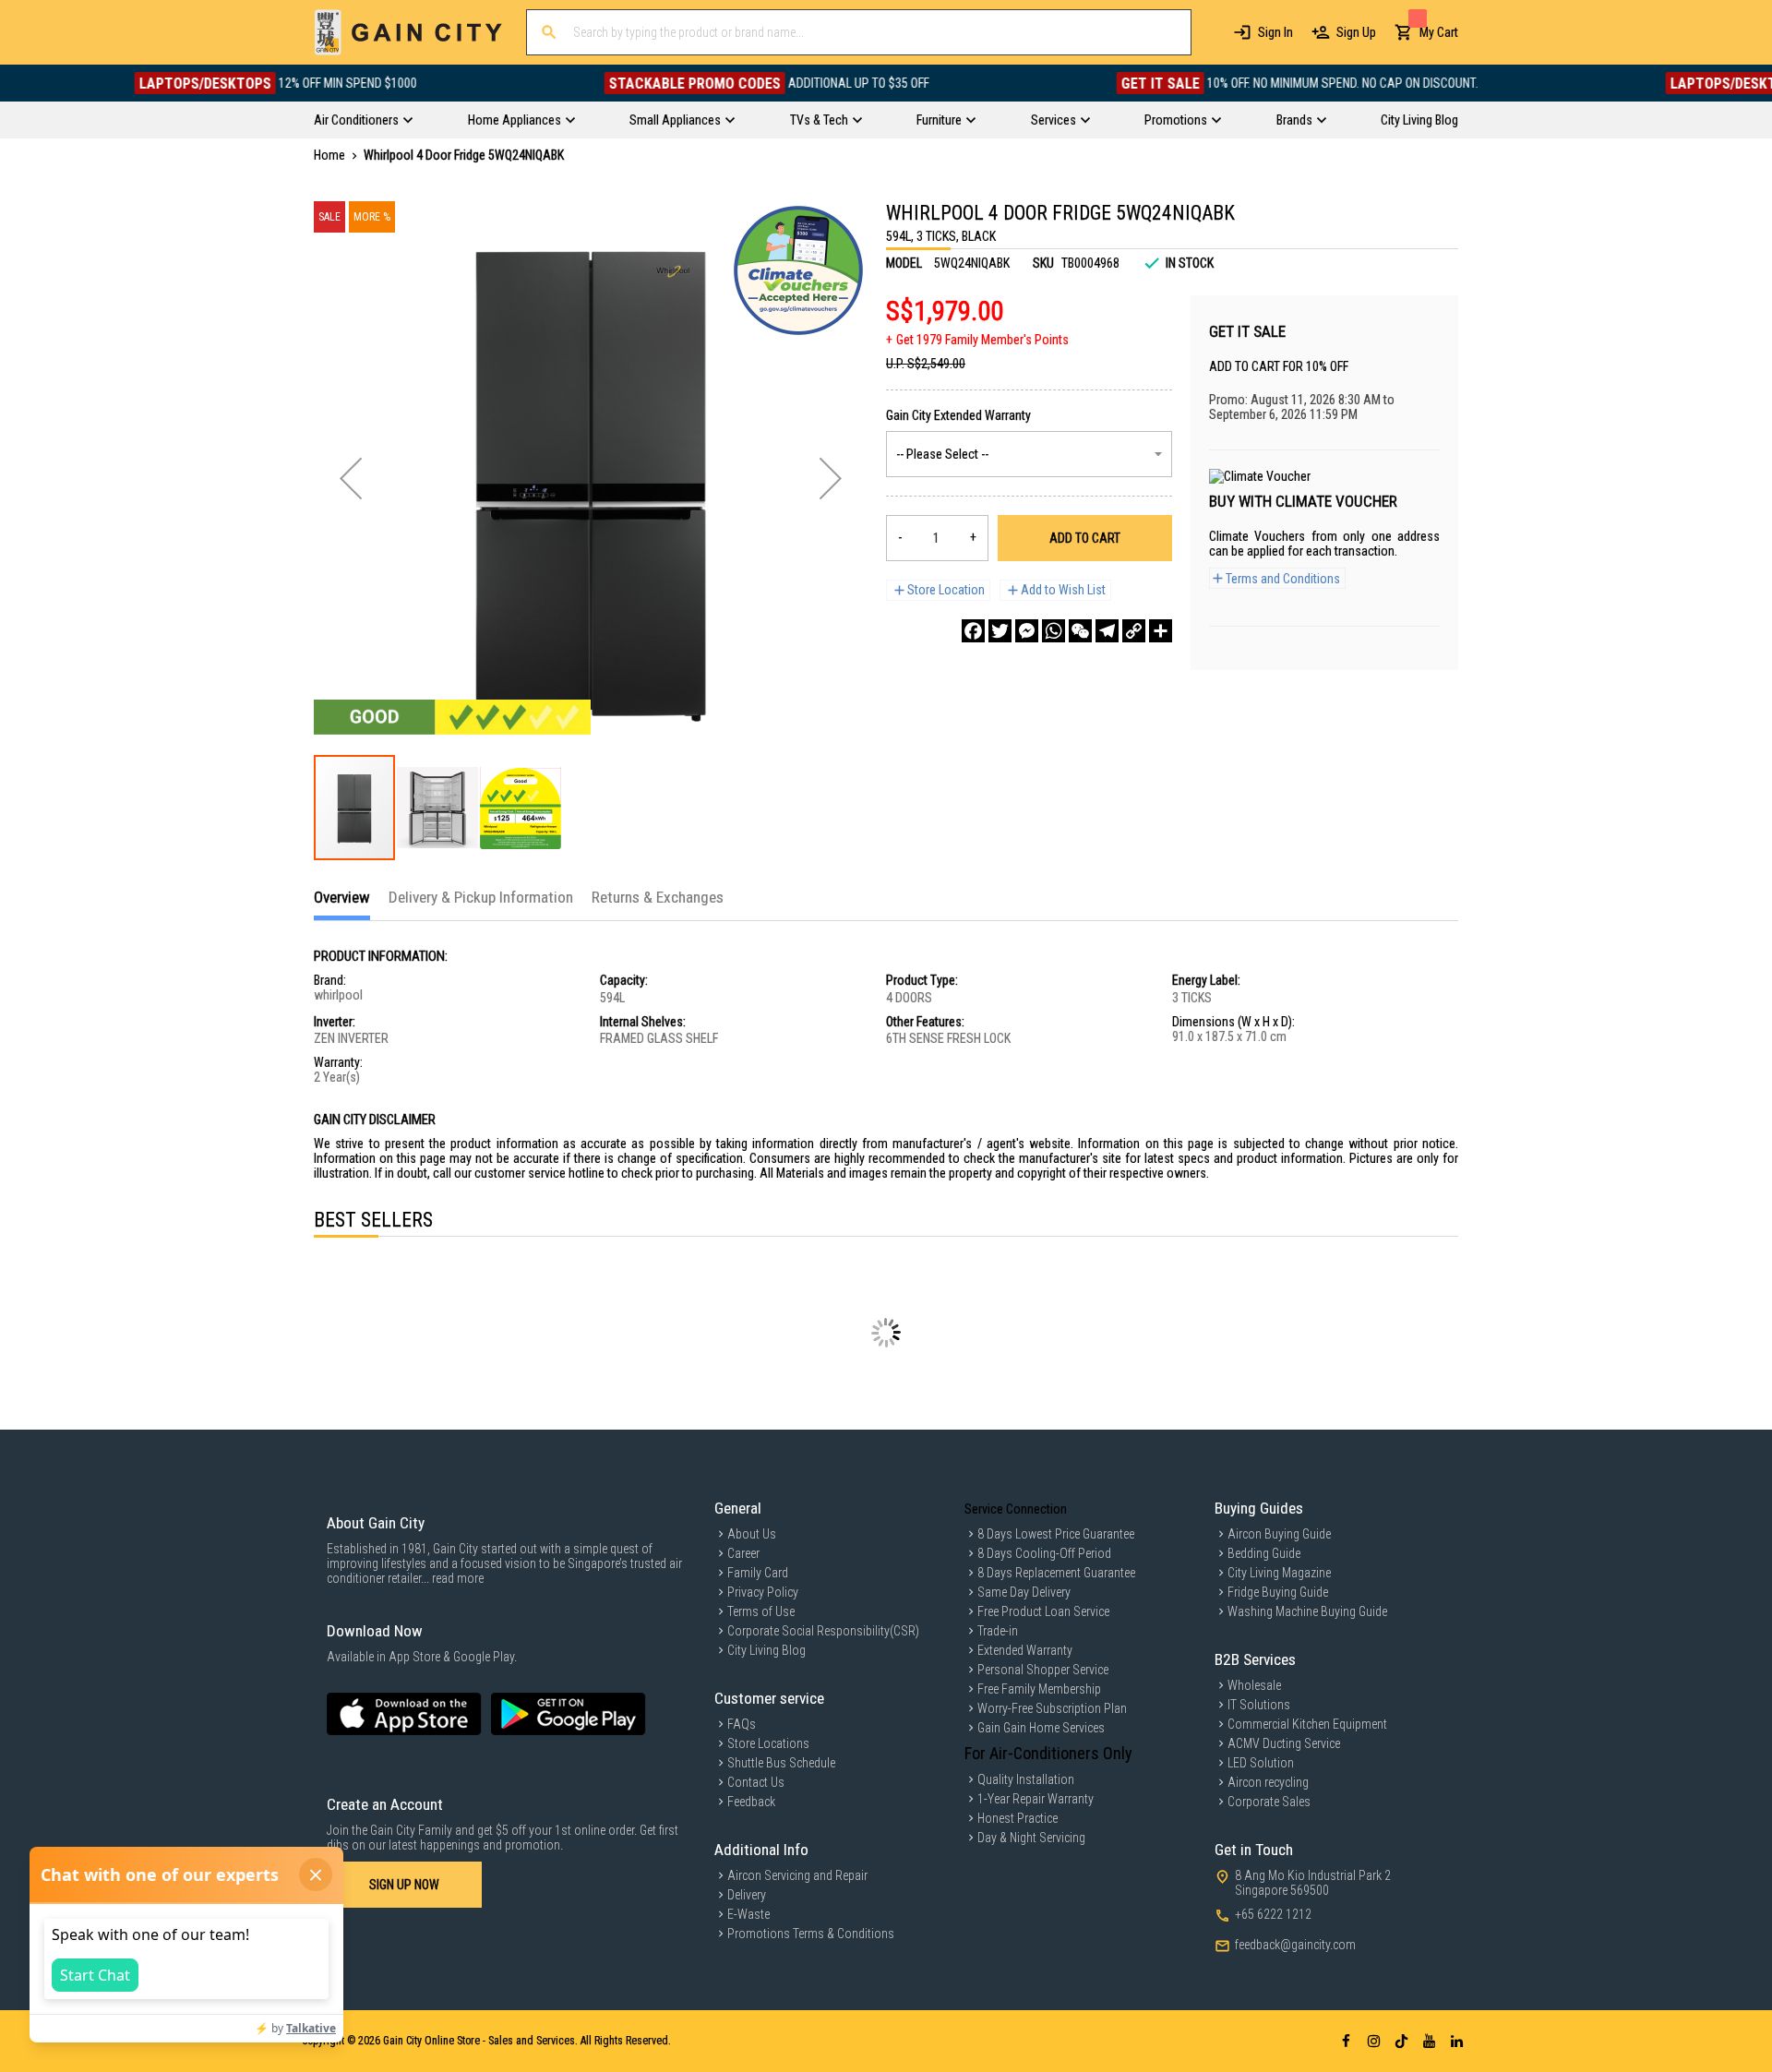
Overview (342, 897)
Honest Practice (1018, 1818)
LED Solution (1261, 1763)
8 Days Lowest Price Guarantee (1056, 1534)
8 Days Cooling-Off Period (1044, 1553)
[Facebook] (973, 631)
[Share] (1161, 631)
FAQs (742, 1724)
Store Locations (768, 1743)
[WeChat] (1080, 631)
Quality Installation (1026, 1779)
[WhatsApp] (1054, 631)
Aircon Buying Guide (1279, 1534)
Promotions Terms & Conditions (811, 1934)
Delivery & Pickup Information (481, 897)
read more (458, 1578)
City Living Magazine (1279, 1573)
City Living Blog (766, 1650)
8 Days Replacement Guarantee (1056, 1573)
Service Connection (1016, 1509)
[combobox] (859, 32)
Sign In (1275, 32)
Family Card (758, 1573)
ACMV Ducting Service (1284, 1743)
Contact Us (756, 1782)
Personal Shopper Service (1043, 1670)
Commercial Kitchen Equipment (1307, 1724)
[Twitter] (1000, 631)
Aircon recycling (1268, 1782)
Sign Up (1356, 32)
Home (329, 155)
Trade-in (998, 1631)
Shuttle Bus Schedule (781, 1763)
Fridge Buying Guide (1278, 1592)
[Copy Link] (1134, 631)
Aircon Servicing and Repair (797, 1875)
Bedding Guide (1264, 1553)
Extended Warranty (1025, 1650)
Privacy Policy (763, 1592)
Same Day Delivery (1024, 1592)
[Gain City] (408, 32)
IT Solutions (1259, 1705)
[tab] (342, 904)
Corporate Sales (1269, 1802)
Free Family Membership (1039, 1689)
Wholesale (1254, 1685)
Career (743, 1553)
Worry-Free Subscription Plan (1052, 1708)
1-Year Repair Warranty (1036, 1799)
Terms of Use (761, 1611)
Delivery (747, 1895)
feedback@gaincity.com (1295, 1945)
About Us (752, 1534)
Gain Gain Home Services (1041, 1728)
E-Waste (748, 1914)
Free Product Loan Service (1043, 1611)
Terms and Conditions (1283, 579)
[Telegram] (1107, 631)
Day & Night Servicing (1031, 1838)
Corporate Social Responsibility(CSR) (823, 1631)
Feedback (751, 1802)
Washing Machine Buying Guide (1307, 1611)
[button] (351, 478)
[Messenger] (1027, 631)
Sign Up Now (404, 1885)
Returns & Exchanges (658, 897)
